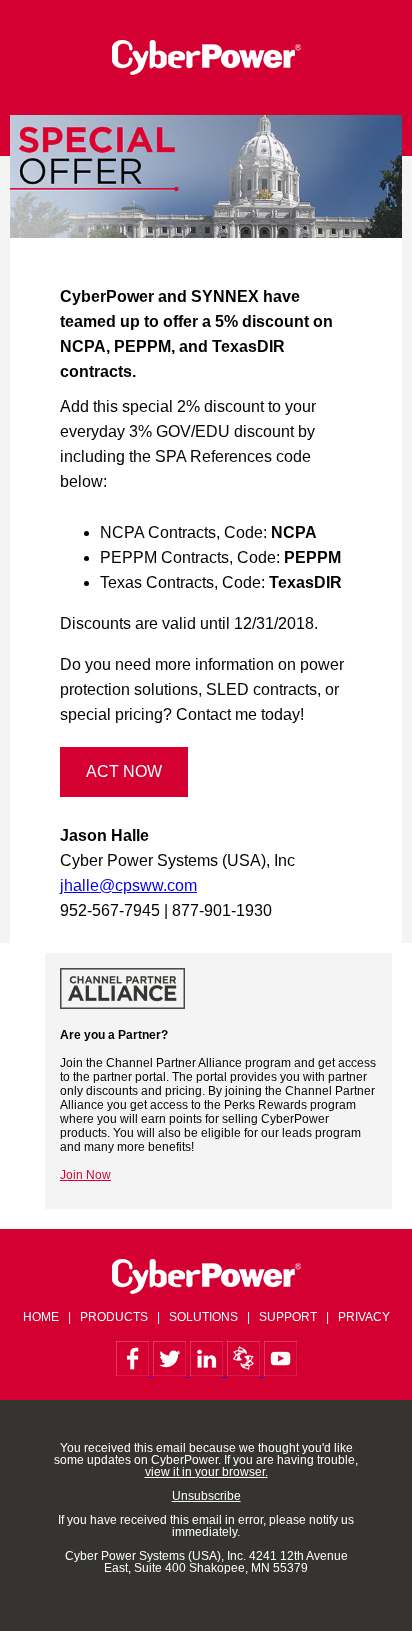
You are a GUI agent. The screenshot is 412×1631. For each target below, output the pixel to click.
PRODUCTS (114, 1317)
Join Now (85, 1175)
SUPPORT (288, 1317)
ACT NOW (124, 771)
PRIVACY (364, 1317)
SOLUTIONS (203, 1317)
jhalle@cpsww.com (128, 885)
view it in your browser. (206, 1472)
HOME (41, 1317)
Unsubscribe (206, 1496)
